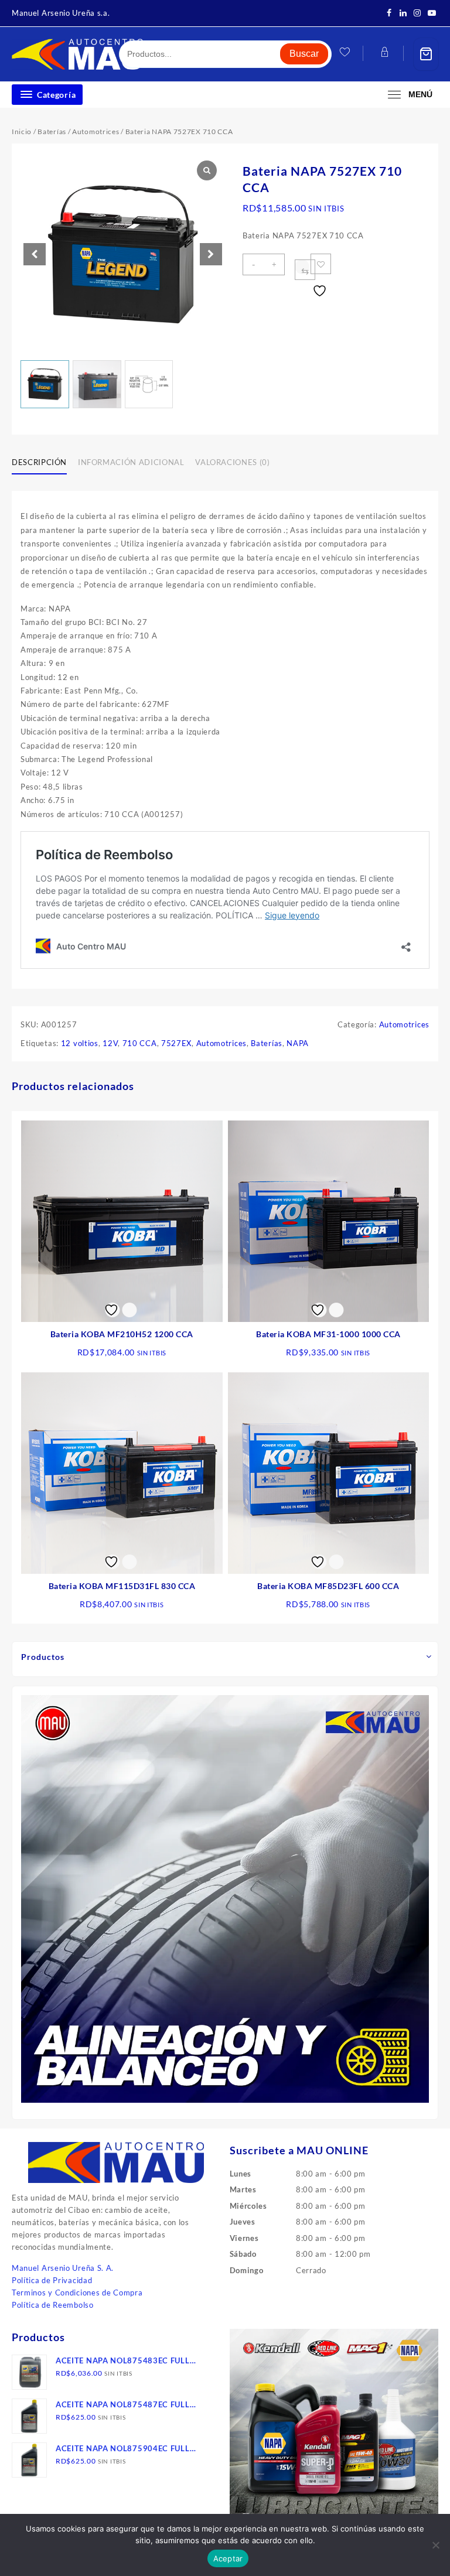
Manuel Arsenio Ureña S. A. (63, 2268)
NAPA (298, 1043)
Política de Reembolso (53, 2305)
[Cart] (426, 54)
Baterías (52, 131)
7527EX (176, 1043)
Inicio (22, 131)
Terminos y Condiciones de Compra (77, 2293)
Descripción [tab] (39, 462)
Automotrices (96, 131)
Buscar (304, 54)
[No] (435, 2545)
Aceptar (228, 2558)
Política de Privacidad (52, 2280)
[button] (211, 254)
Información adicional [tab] (131, 462)
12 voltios (80, 1043)
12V (110, 1043)
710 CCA (140, 1043)
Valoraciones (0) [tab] (232, 462)
